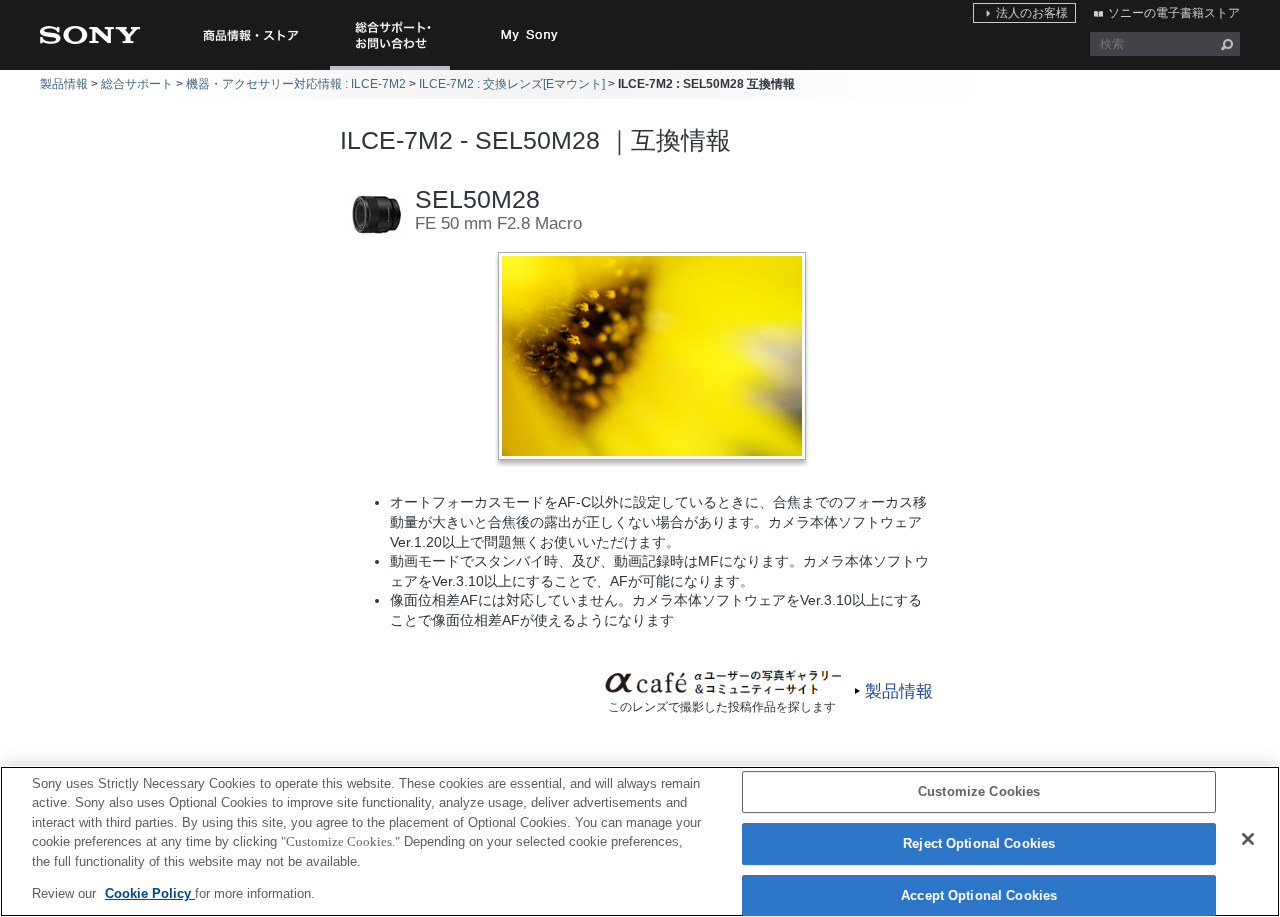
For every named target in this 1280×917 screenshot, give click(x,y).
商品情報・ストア (250, 35)
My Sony (530, 35)
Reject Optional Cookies (979, 843)
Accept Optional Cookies (979, 895)
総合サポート (137, 84)
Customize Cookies (979, 792)
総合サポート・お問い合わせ (394, 69)
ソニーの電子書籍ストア (1174, 13)
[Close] (1248, 839)
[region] (640, 841)
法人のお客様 (1032, 13)
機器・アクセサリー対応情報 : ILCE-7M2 (296, 84)
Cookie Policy (150, 893)
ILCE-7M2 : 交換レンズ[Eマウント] (512, 84)
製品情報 (64, 84)
